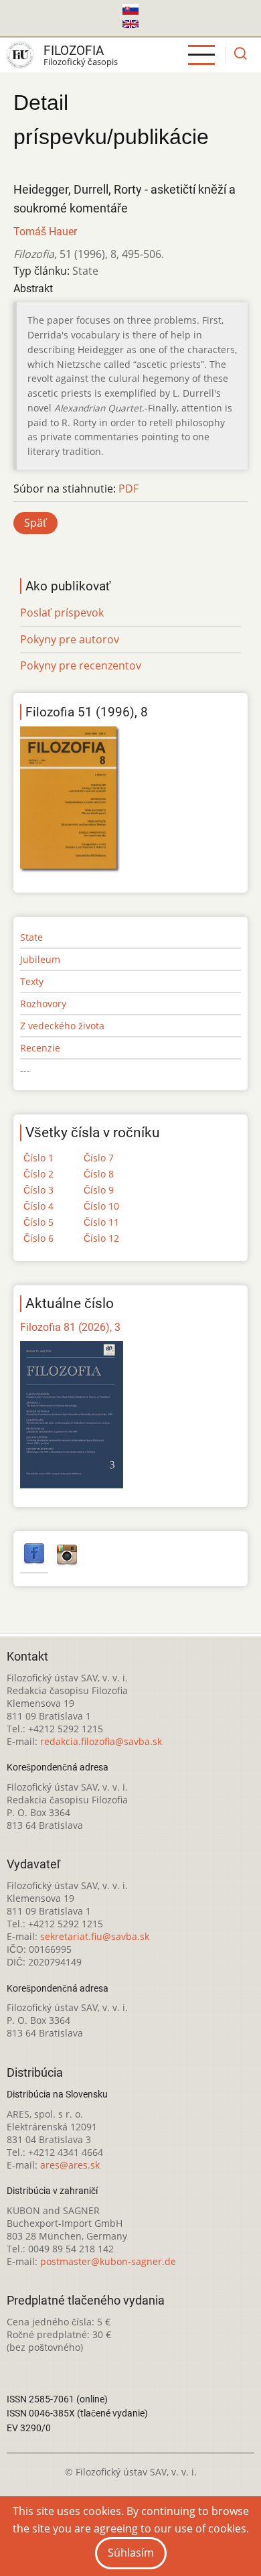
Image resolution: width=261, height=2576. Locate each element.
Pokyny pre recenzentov (81, 665)
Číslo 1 (38, 1158)
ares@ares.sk (70, 2165)
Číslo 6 (38, 1238)
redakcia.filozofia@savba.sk (101, 1741)
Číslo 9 (99, 1190)
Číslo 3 (38, 1190)
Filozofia (74, 51)
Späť (35, 523)
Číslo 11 (101, 1222)
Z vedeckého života (62, 1026)
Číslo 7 (99, 1158)
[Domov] (20, 55)
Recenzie (40, 1048)
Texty (32, 981)
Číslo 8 (99, 1174)
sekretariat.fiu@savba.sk (95, 1936)
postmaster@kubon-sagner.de (108, 2261)
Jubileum (40, 959)
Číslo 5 (38, 1222)
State (31, 937)
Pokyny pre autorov (70, 639)
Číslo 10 (101, 1206)
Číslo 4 (38, 1206)
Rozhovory (43, 1004)
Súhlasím (131, 2553)
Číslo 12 (101, 1238)
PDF (128, 489)
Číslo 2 (38, 1174)
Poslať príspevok (62, 613)
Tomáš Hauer (45, 232)
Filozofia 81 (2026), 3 (70, 1327)
